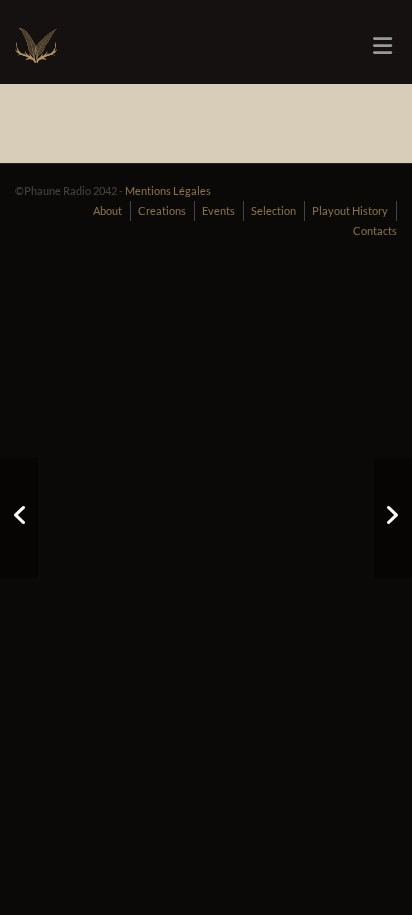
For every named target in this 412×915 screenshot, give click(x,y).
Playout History (350, 210)
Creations (162, 210)
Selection (273, 210)
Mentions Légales (168, 190)
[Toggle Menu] (382, 46)
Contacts (375, 230)
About (107, 210)
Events (218, 210)
